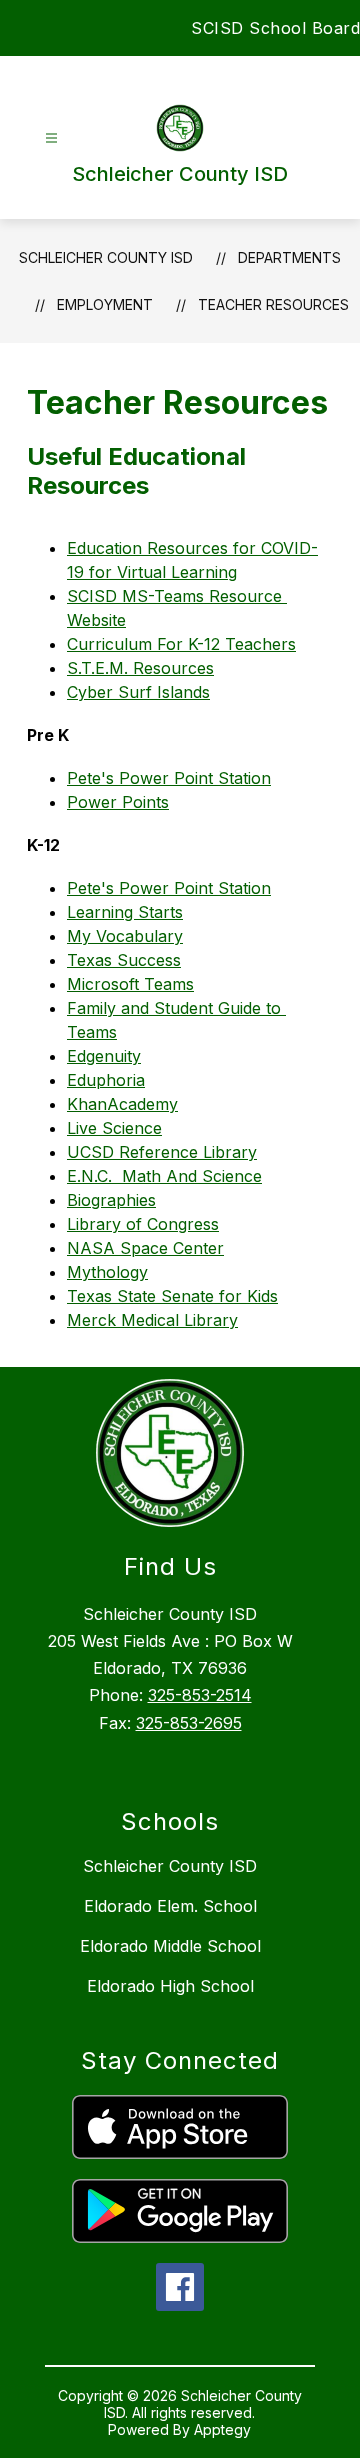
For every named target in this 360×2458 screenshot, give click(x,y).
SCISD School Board (275, 28)
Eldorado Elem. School (170, 1906)
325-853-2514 (200, 1695)
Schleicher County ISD (106, 257)
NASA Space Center (145, 1248)
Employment (105, 304)
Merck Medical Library (152, 1320)
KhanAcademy (122, 1104)
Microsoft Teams (130, 984)
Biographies (111, 1200)
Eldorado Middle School (170, 1946)
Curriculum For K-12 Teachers (181, 644)
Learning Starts (125, 912)
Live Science (114, 1128)
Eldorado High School (170, 1986)
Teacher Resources (273, 304)
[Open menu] (51, 138)
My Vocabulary (125, 936)
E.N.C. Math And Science (164, 1176)
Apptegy (222, 2429)
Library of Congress (143, 1224)
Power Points (118, 802)
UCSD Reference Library (162, 1152)
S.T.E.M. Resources (140, 668)
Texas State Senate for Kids (172, 1296)
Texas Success (124, 960)
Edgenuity (104, 1056)
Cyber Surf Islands (138, 692)
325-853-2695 (189, 1723)
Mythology (107, 1272)
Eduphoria (106, 1080)
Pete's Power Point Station (169, 778)
